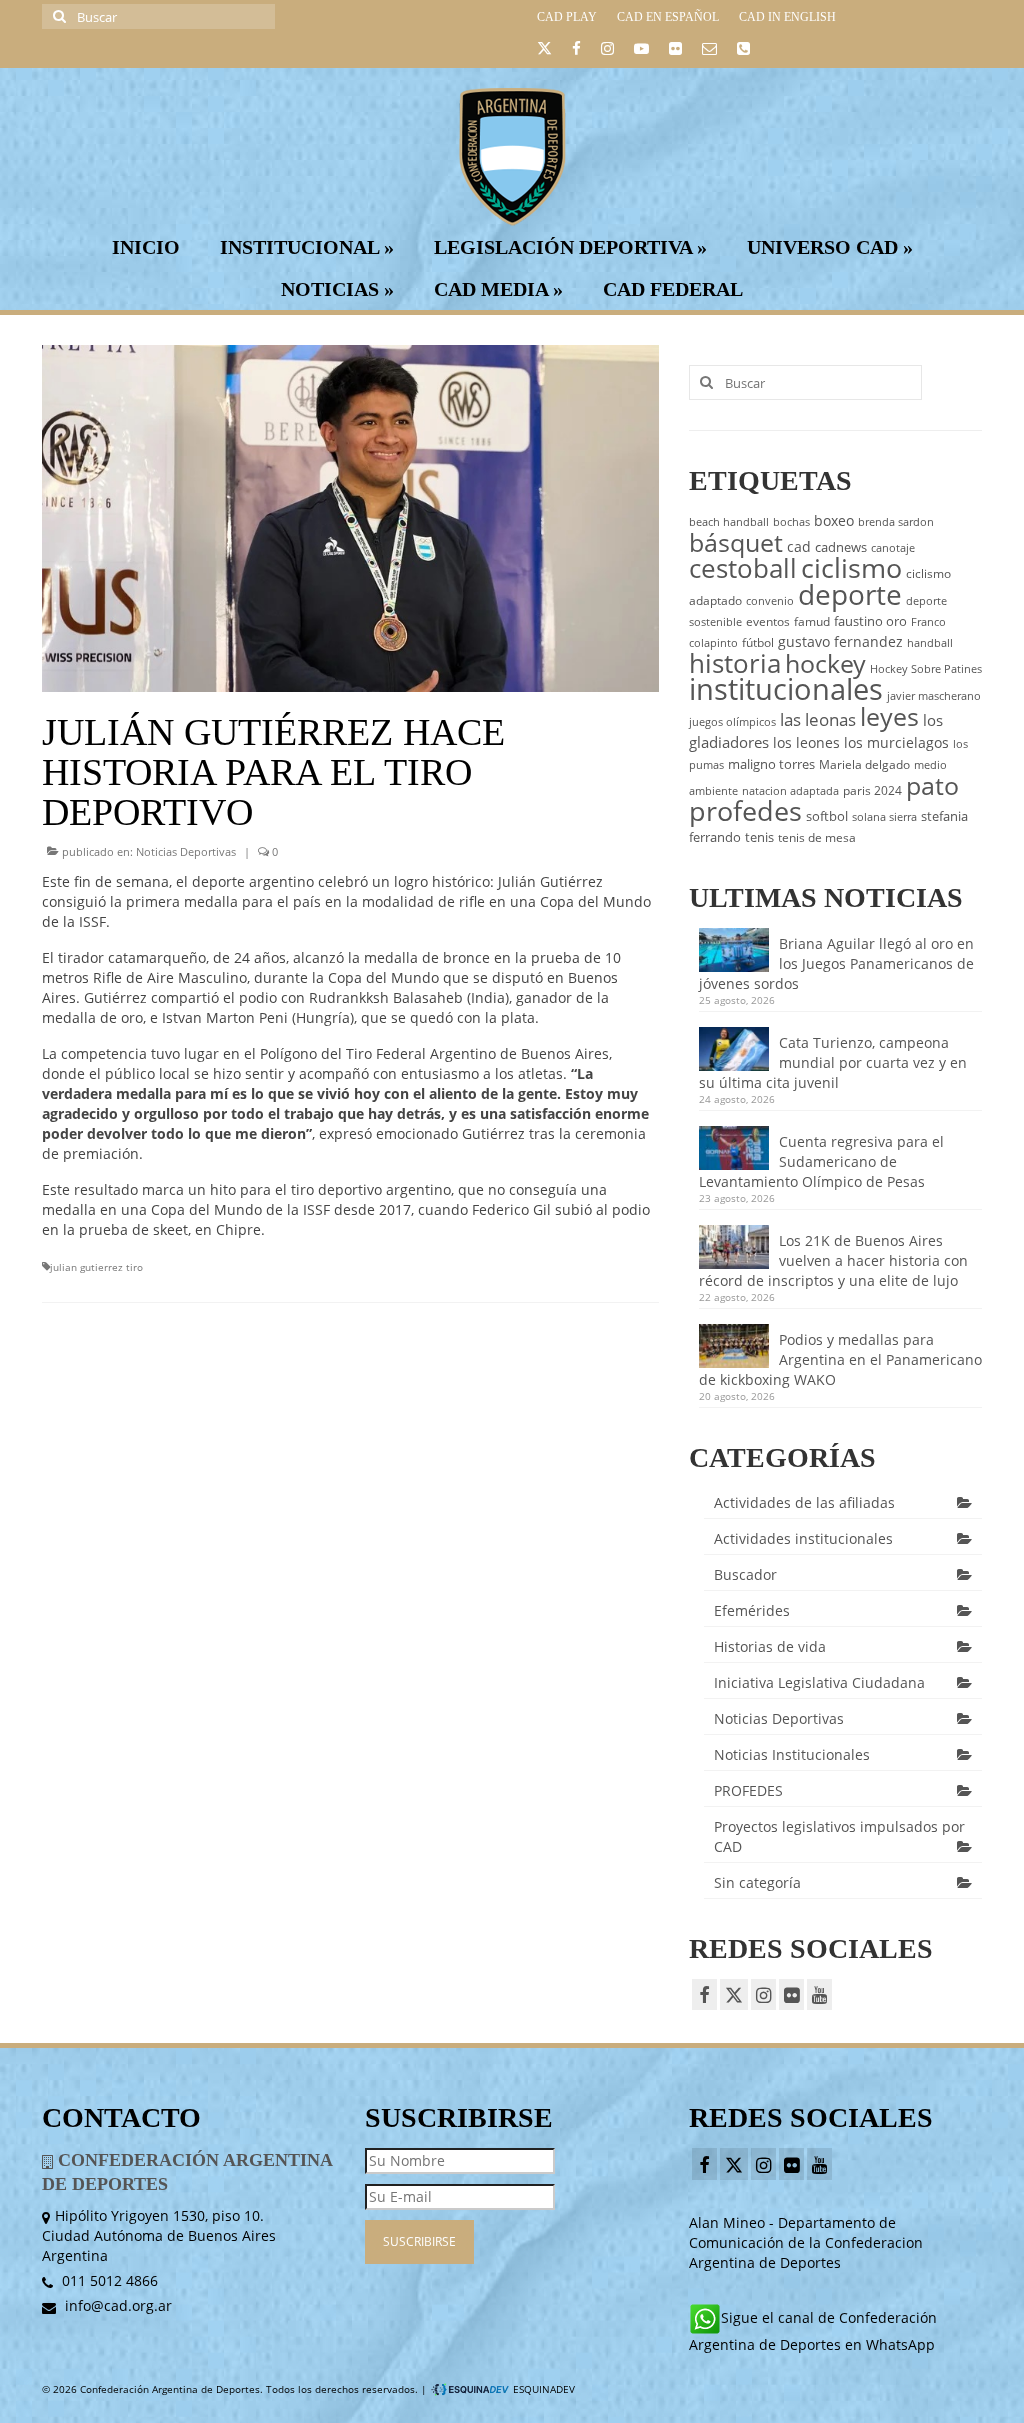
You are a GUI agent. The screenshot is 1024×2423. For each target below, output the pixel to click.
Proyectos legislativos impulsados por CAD (839, 1836)
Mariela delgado (864, 764)
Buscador (745, 1574)
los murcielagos (896, 742)
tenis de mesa (817, 837)
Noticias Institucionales (792, 1754)
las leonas (818, 719)
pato (932, 785)
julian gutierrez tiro (96, 1267)
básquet (736, 542)
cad (799, 546)
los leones (806, 742)
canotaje (893, 548)
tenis (759, 837)
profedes (745, 810)
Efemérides (752, 1610)
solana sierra (884, 817)
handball (930, 643)
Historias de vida (770, 1646)
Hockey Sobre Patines (926, 669)
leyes (889, 716)
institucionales (786, 689)
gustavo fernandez (840, 641)
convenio (770, 601)
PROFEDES (748, 1790)
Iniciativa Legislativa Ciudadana (819, 1682)
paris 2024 (872, 790)
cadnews (841, 547)
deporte (850, 594)
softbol (827, 816)
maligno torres (771, 764)
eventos (768, 621)
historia (735, 663)
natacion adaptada (790, 791)
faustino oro (870, 621)
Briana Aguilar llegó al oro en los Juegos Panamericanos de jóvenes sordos (836, 963)
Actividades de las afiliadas (804, 1502)
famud (812, 621)
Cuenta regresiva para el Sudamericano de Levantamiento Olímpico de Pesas (821, 1161)
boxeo (834, 520)
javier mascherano (934, 696)
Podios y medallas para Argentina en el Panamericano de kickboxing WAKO (840, 1359)
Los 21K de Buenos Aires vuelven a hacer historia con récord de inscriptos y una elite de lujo (833, 1260)
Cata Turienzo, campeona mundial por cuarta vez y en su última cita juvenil (833, 1062)
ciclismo (851, 568)
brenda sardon (896, 522)
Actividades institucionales (803, 1538)
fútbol (758, 642)
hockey (825, 663)
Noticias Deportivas (186, 851)
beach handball (729, 522)
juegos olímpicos (732, 722)
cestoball (743, 568)
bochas (791, 522)
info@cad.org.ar (116, 2305)
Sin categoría (757, 1882)
